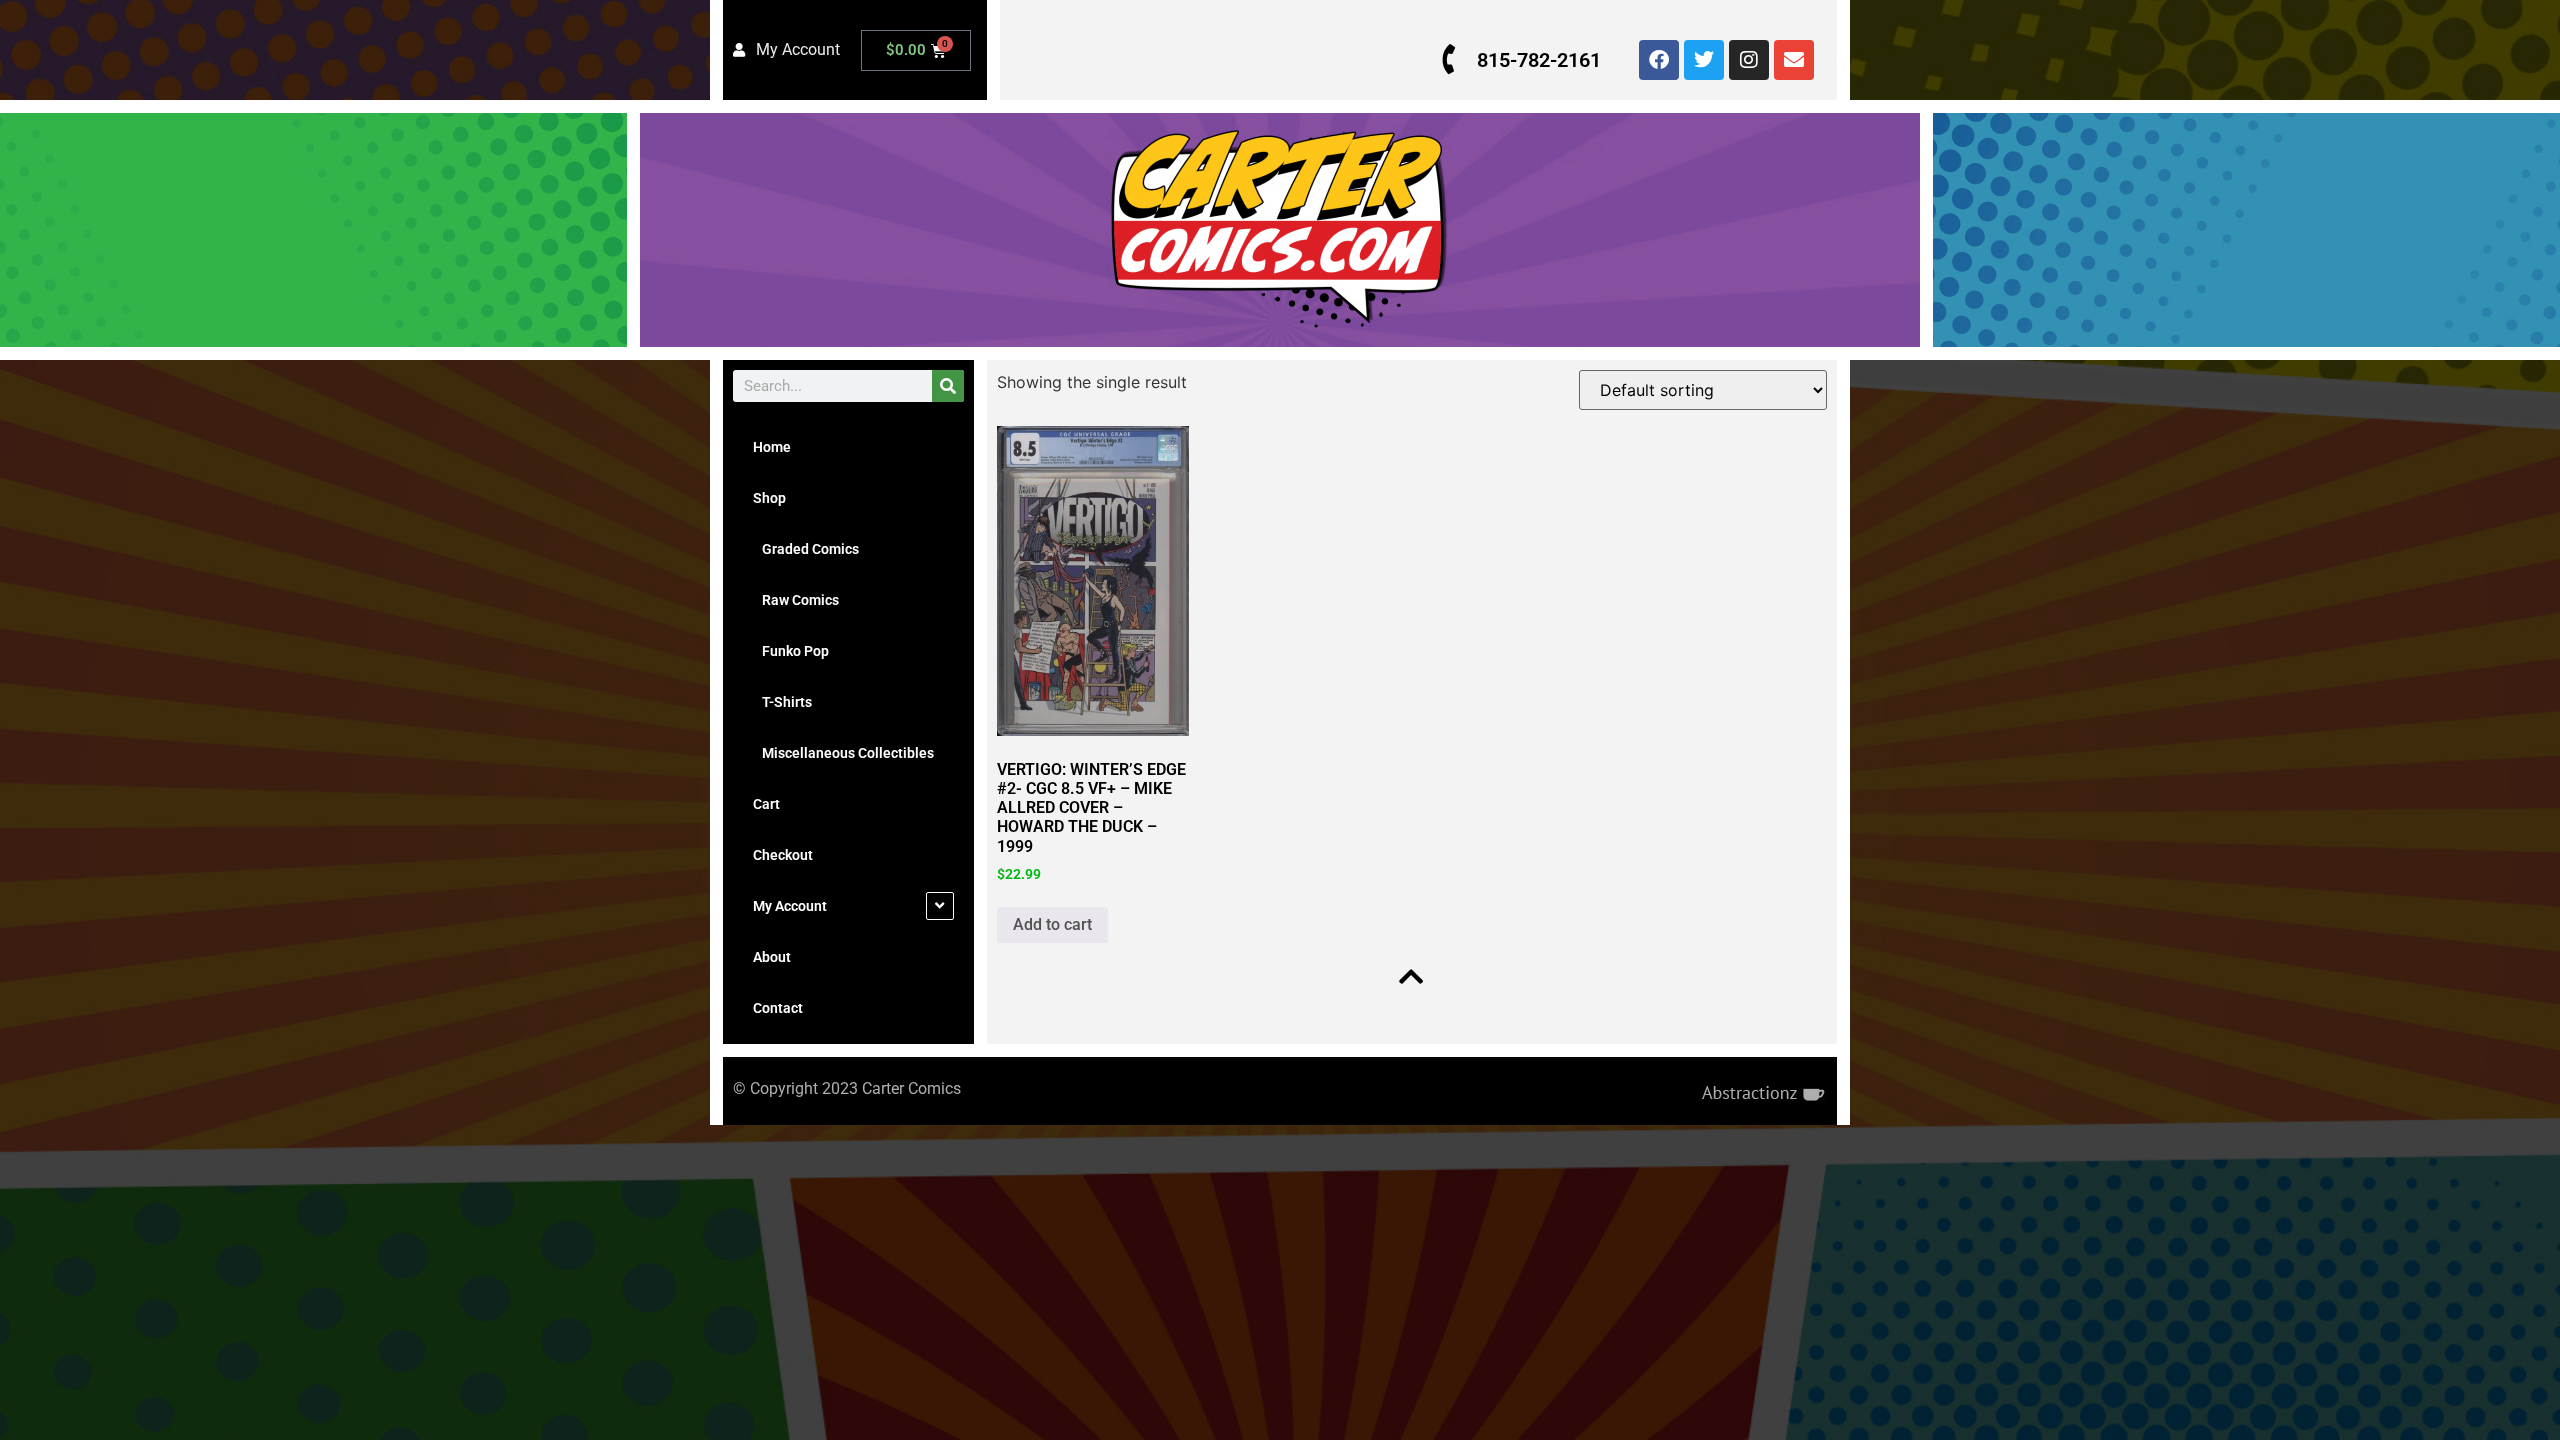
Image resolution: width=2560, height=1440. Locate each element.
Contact (778, 1008)
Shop (769, 498)
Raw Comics (796, 600)
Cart (766, 804)
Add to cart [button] (1052, 924)
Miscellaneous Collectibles (843, 753)
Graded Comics (806, 549)
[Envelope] (1794, 60)
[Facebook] (1659, 60)
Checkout (783, 855)
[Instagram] (1749, 60)
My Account (790, 906)
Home (772, 447)
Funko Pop (791, 651)
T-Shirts (782, 702)
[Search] (948, 386)
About (772, 957)
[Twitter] (1704, 60)
